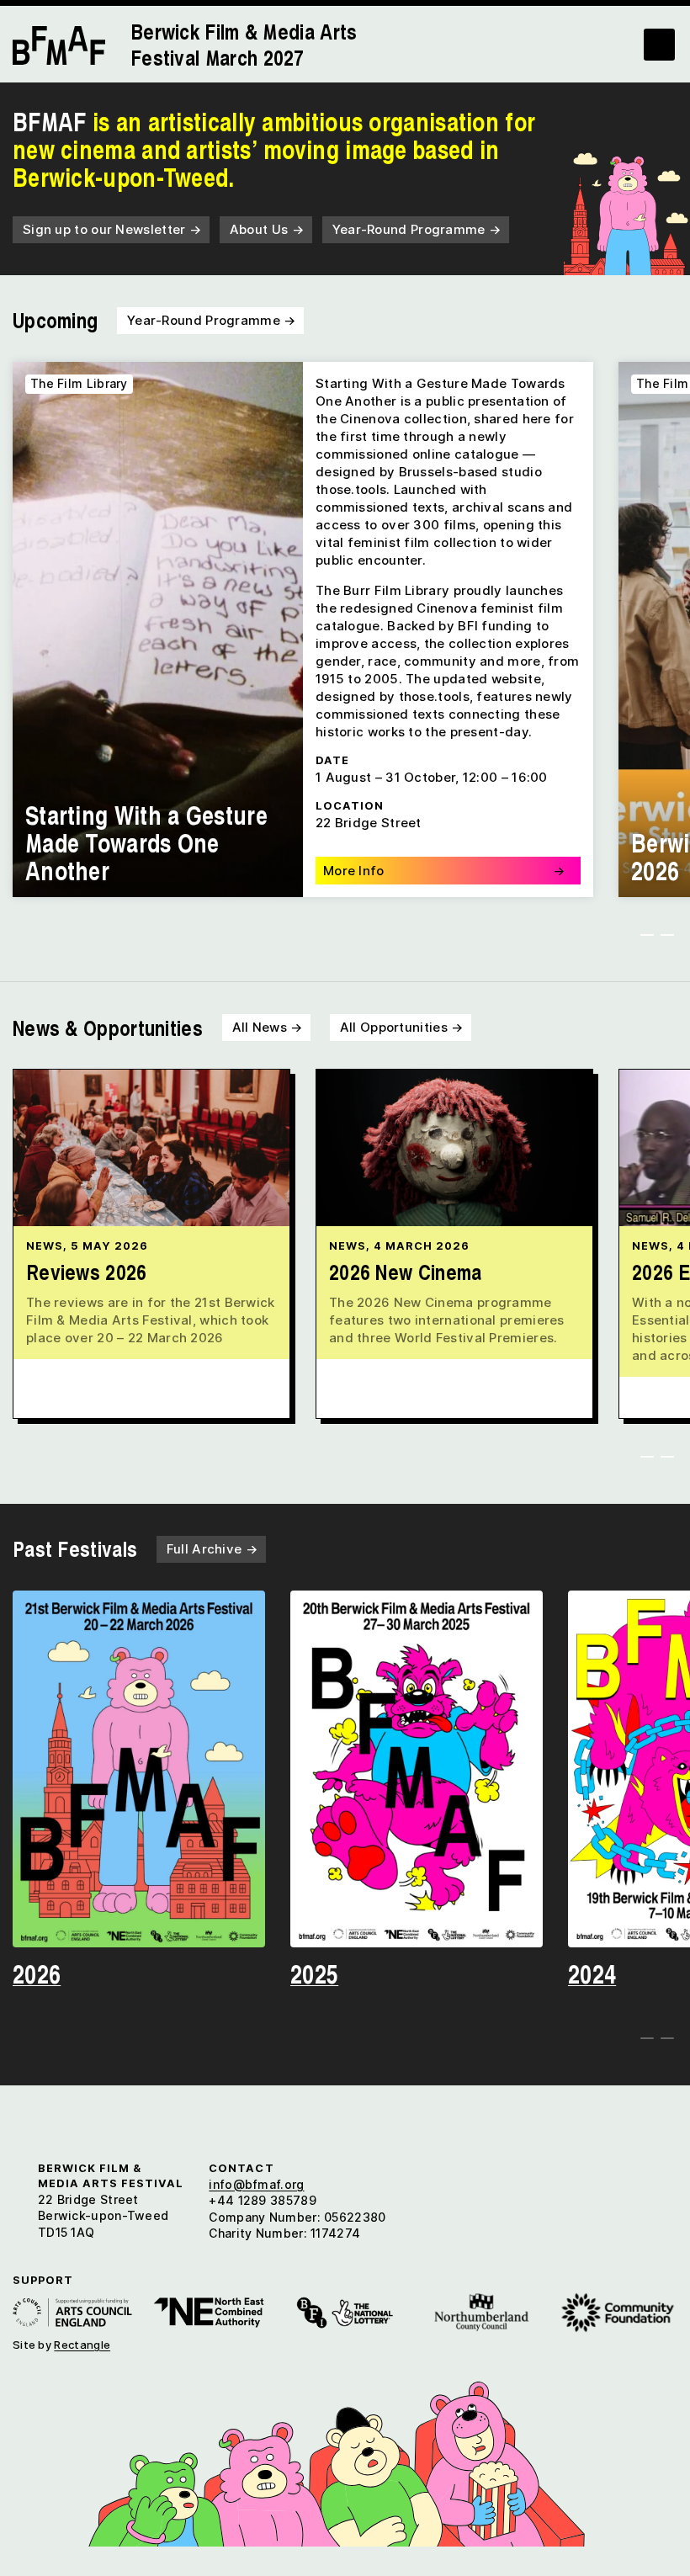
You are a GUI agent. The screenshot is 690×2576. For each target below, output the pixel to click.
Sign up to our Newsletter (112, 229)
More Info (444, 871)
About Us (267, 229)
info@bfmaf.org (256, 2184)
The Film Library (79, 383)
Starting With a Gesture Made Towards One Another (146, 842)
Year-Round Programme (417, 229)
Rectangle (82, 2345)
